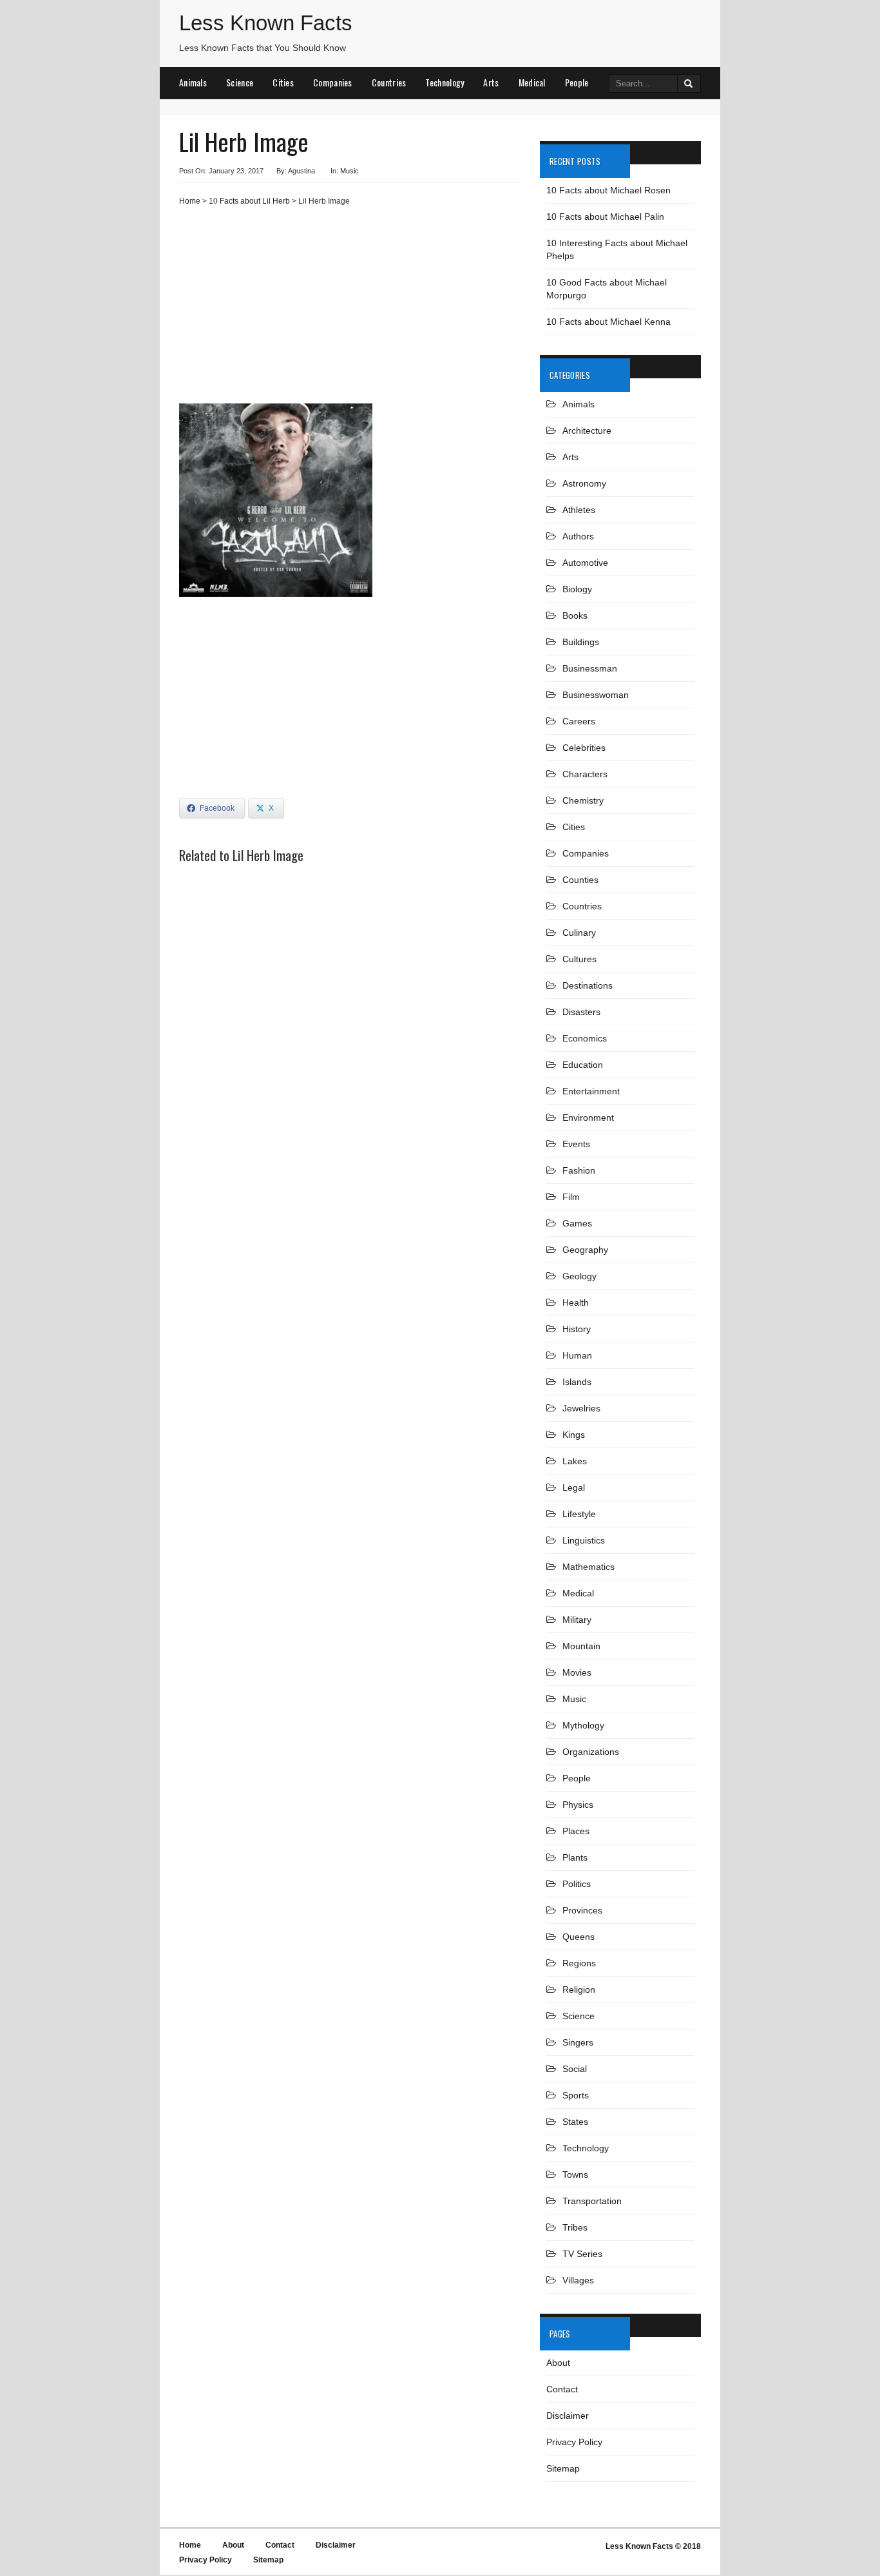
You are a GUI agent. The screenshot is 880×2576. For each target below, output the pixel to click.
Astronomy (584, 483)
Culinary (579, 933)
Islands (577, 1382)
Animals (193, 82)
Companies (333, 82)
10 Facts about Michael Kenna (608, 322)
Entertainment (591, 1091)
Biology (577, 589)
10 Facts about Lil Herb (249, 201)
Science (240, 82)
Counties (580, 880)
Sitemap (563, 2468)
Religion (579, 1990)
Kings (574, 1435)
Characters (585, 774)
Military (577, 1620)
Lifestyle (579, 1514)
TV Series (582, 2254)
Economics (585, 1038)
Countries (389, 82)
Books (575, 615)
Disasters (581, 1012)
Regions (579, 1963)
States (575, 2122)
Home (190, 201)
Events (576, 1144)
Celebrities (584, 748)
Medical (532, 82)
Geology (579, 1276)
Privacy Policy (574, 2442)
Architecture (587, 431)
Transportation (592, 2201)
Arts (491, 82)
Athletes (579, 510)
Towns (575, 2174)
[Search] (689, 83)
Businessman (590, 668)
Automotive (585, 563)
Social (575, 2069)
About (558, 2363)
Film (571, 1197)
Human (577, 1355)
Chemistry (583, 800)
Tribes (575, 2227)
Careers (579, 721)
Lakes (575, 1461)
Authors (578, 536)
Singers (578, 2042)
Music (349, 171)
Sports (576, 2095)
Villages (578, 2280)
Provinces (582, 1910)
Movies (577, 1672)
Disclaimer (568, 2416)
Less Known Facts (266, 23)
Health (576, 1303)
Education (583, 1065)
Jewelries (581, 1408)
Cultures (579, 959)
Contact (562, 2389)
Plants (575, 1857)
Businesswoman (596, 695)
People (577, 82)
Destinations (588, 985)
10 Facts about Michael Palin (605, 217)
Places (576, 1831)
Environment (588, 1118)
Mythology (583, 1725)
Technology (445, 82)
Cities (283, 82)
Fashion (579, 1170)
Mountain (581, 1646)
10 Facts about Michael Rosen (608, 190)
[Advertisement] (350, 310)
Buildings (581, 642)
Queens (579, 1937)
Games (577, 1223)
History (577, 1329)
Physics (578, 1805)
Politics (577, 1884)
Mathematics (588, 1567)
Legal (574, 1487)
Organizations (591, 1752)
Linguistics (584, 1540)
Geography (585, 1250)
